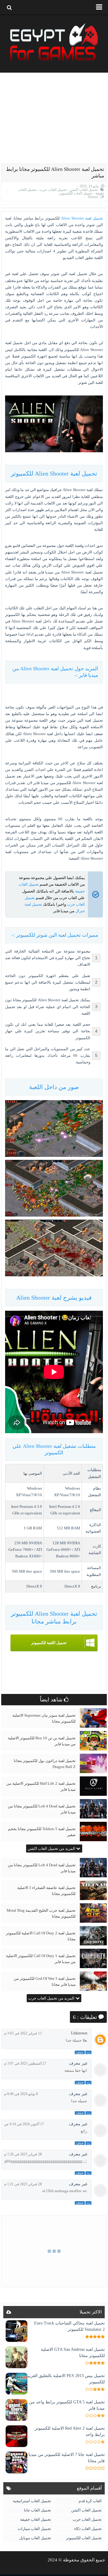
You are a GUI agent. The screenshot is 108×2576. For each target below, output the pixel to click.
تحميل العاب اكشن (83, 190)
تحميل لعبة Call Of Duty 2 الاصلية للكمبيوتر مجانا (41, 1936)
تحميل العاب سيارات (34, 2529)
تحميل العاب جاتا (37, 2510)
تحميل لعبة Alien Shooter (82, 218)
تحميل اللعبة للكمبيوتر (49, 1643)
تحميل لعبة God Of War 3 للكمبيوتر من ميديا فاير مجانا (45, 1981)
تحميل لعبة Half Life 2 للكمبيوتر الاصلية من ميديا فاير (41, 1786)
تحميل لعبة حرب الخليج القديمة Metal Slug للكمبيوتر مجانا (41, 1913)
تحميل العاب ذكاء (88, 2529)
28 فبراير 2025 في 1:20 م (23, 2154)
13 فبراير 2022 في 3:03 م (23, 2033)
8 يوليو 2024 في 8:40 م (21, 2094)
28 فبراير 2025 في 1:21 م (23, 2184)
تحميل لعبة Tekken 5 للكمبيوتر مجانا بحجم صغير (42, 1832)
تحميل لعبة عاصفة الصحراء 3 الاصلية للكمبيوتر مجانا (46, 1891)
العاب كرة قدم (90, 2501)
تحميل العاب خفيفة (36, 2519)
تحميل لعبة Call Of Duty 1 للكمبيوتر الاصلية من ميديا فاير (41, 1959)
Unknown (79, 2033)
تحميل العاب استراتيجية (32, 2501)
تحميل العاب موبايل (35, 2538)
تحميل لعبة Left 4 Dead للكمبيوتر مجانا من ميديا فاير (42, 1809)
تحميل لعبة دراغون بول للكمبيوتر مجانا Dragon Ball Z (45, 1764)
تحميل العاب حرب (53, 190)
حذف (80, 2052)
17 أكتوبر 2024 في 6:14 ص (24, 2124)
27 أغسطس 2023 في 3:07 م (25, 2063)
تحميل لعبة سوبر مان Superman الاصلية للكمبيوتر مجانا (44, 1718)
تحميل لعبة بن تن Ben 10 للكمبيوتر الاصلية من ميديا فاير (42, 1741)
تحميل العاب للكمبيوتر (76, 193)
